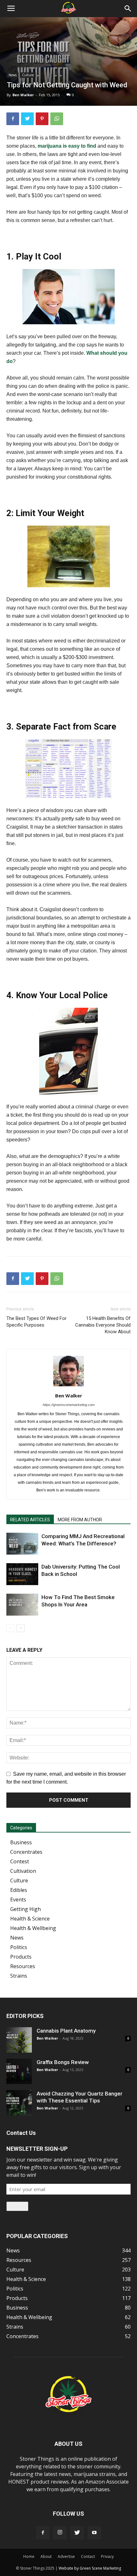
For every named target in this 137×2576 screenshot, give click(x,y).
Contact (88, 2556)
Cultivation (23, 1871)
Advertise (66, 2556)
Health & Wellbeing (33, 1928)
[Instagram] (60, 2533)
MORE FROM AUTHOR (80, 1520)
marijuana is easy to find (67, 146)
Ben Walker (23, 95)
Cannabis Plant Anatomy (66, 2031)
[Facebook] (43, 2533)
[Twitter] (77, 2533)
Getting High (25, 1909)
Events (18, 1900)
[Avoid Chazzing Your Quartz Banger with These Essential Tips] (19, 2103)
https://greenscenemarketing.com (69, 1405)
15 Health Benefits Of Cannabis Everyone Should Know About (103, 1325)
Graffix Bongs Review (63, 2062)
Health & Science (30, 1919)
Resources (23, 1966)
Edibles (19, 1890)
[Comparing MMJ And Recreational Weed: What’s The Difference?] (22, 1544)
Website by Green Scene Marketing (90, 2568)
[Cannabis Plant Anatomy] (19, 2040)
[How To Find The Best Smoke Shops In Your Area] (22, 1605)
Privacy (107, 2556)
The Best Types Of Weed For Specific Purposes (36, 1322)
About (46, 2556)
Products (21, 1957)
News (13, 75)
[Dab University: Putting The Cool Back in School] (22, 1574)
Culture (28, 75)
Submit (17, 2206)
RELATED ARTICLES (30, 1520)
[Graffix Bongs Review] (19, 2071)
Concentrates (26, 1852)
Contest (20, 1861)
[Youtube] (94, 2533)
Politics (19, 1947)
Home (29, 2556)
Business (21, 1842)
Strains (19, 1976)
